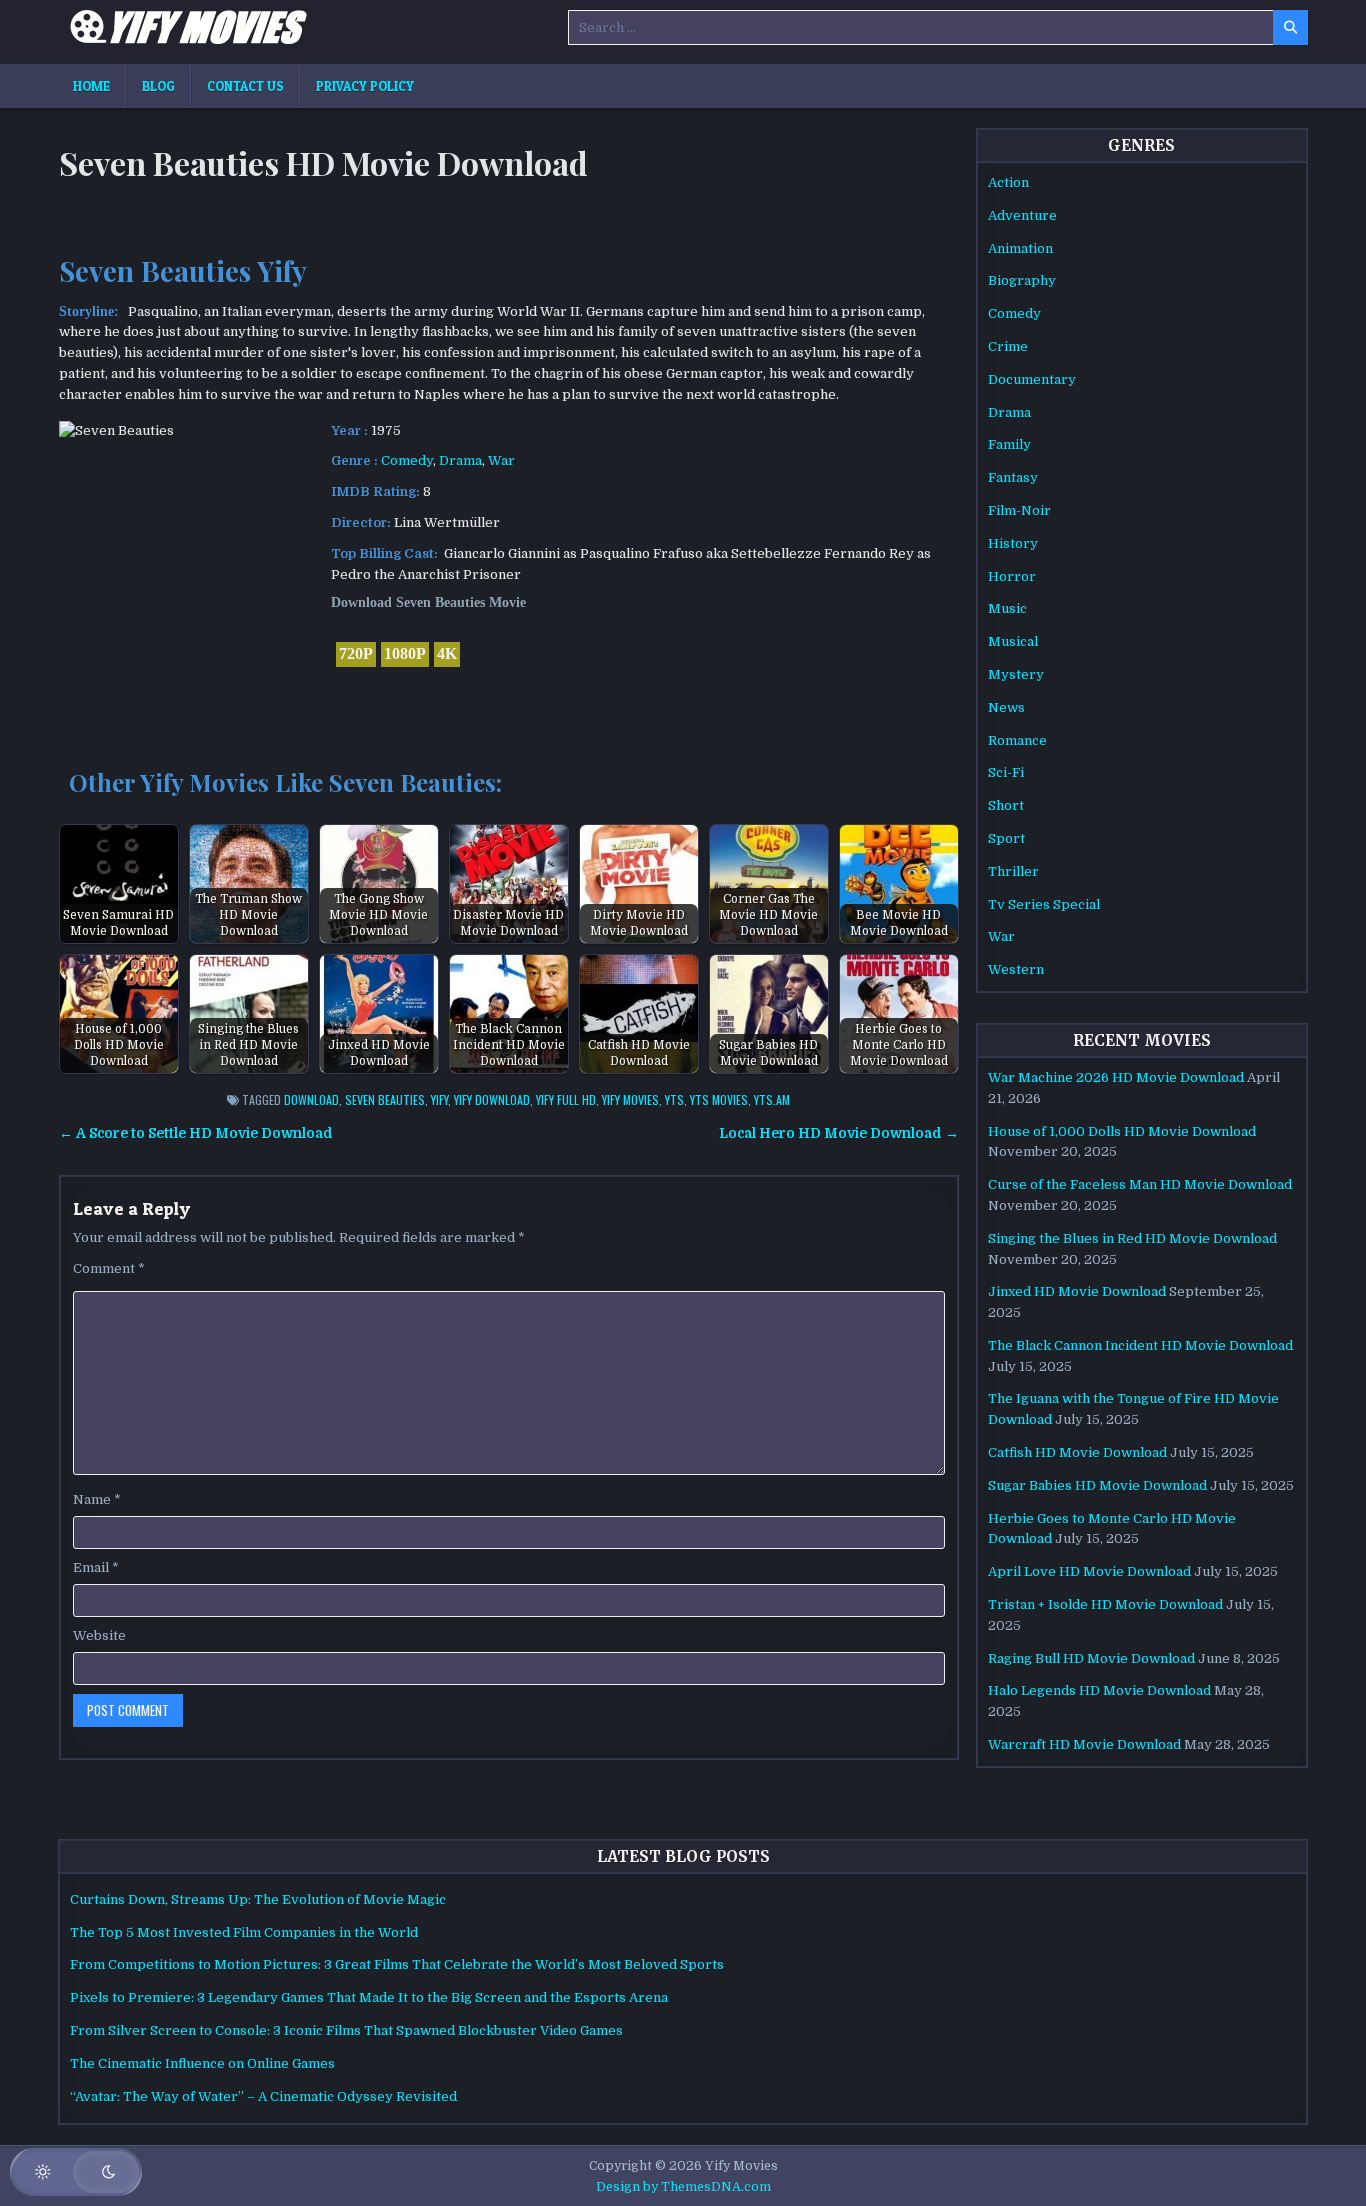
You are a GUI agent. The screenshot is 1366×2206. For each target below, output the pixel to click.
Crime (1008, 346)
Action (1008, 182)
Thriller (1013, 871)
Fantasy (1013, 477)
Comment (109, 1268)
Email (96, 1567)
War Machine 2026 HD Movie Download (1116, 1077)
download (311, 1099)
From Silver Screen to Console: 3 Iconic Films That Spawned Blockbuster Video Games (346, 2030)
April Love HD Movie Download (1089, 1571)
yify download (492, 1099)
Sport (1006, 838)
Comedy (407, 460)
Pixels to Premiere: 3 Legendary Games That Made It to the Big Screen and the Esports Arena (369, 1997)
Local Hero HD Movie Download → (839, 1133)
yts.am (772, 1099)
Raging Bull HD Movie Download (1091, 1658)
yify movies (630, 1099)
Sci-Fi (1006, 772)
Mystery (1016, 674)
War (501, 460)
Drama (460, 460)
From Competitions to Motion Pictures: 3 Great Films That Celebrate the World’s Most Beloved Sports (397, 1964)
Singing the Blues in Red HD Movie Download (1132, 1238)
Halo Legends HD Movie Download (1099, 1690)
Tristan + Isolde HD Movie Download (1105, 1604)
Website (99, 1635)
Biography (1022, 280)
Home (91, 86)
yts (674, 1099)
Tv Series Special (1044, 904)
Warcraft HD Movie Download (1084, 1744)
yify (439, 1099)
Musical (1013, 641)
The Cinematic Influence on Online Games (202, 2063)
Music (1007, 608)
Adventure (1022, 215)
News (1006, 707)
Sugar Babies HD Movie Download (1097, 1485)
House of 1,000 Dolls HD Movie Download (1122, 1131)
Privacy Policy (365, 86)
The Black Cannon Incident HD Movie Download (1140, 1345)
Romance (1017, 740)
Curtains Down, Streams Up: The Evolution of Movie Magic (258, 1899)
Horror (1012, 576)
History (1013, 543)
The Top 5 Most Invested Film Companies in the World (244, 1932)
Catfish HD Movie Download (1077, 1452)
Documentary (1032, 379)
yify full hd (566, 1099)
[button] (76, 2172)
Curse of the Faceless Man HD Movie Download (1140, 1184)
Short (1006, 805)
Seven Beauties (385, 1099)
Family (1009, 444)
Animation (1020, 248)
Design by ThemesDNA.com (683, 2187)
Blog (158, 86)
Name (97, 1499)
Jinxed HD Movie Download (1077, 1291)
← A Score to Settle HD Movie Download (196, 1133)
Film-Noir (1019, 510)
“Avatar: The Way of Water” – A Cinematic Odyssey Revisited (263, 2096)
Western (1016, 969)
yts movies (719, 1099)
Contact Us (245, 86)
